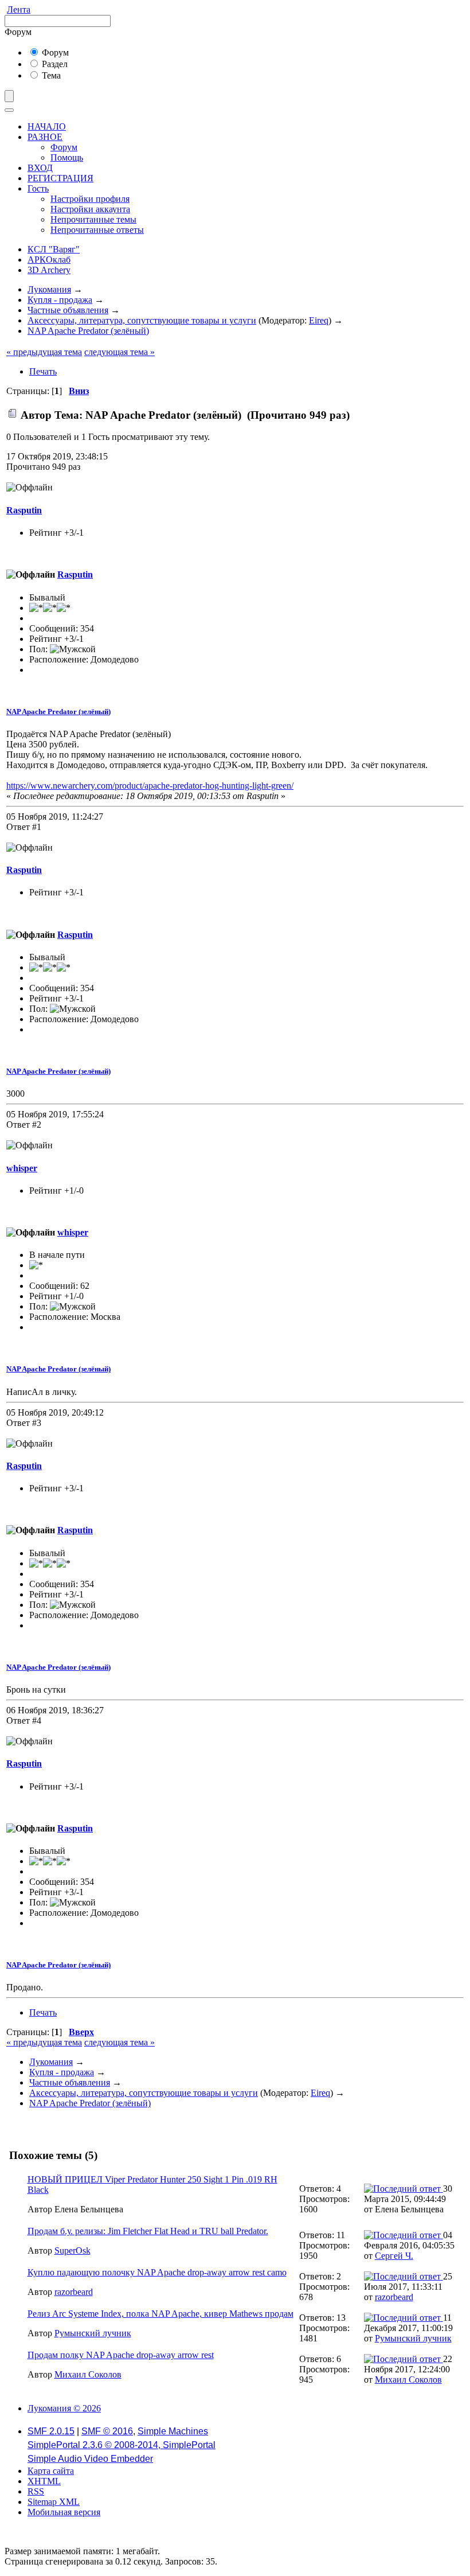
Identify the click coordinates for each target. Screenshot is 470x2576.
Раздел (54, 64)
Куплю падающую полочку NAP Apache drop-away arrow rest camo (157, 2272)
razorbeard (74, 2292)
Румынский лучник (93, 2333)
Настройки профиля (90, 199)
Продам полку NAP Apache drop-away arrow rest (121, 2355)
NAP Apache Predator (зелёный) (58, 712)
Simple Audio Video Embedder (90, 2459)
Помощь (67, 157)
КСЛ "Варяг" (54, 249)
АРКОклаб (49, 260)
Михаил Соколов (88, 2374)
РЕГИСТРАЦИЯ (60, 178)
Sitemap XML (54, 2502)
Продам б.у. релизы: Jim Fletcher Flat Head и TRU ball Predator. (148, 2231)
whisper (22, 1168)
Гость (38, 188)
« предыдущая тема (44, 352)
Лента (19, 9)
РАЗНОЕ (45, 137)
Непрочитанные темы (93, 219)
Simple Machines (173, 2431)
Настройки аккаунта (90, 209)
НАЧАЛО (47, 126)
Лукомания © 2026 (64, 2408)
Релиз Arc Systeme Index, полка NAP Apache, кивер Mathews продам (160, 2314)
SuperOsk (73, 2250)
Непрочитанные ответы (97, 230)
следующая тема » (120, 352)
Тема (50, 75)
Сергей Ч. (394, 2256)
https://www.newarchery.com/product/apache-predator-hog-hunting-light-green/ (150, 786)
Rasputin (24, 510)
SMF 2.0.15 (51, 2431)
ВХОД (40, 168)
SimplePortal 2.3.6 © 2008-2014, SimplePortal (122, 2445)
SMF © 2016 (107, 2431)
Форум (54, 52)
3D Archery (49, 270)
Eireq (319, 320)
